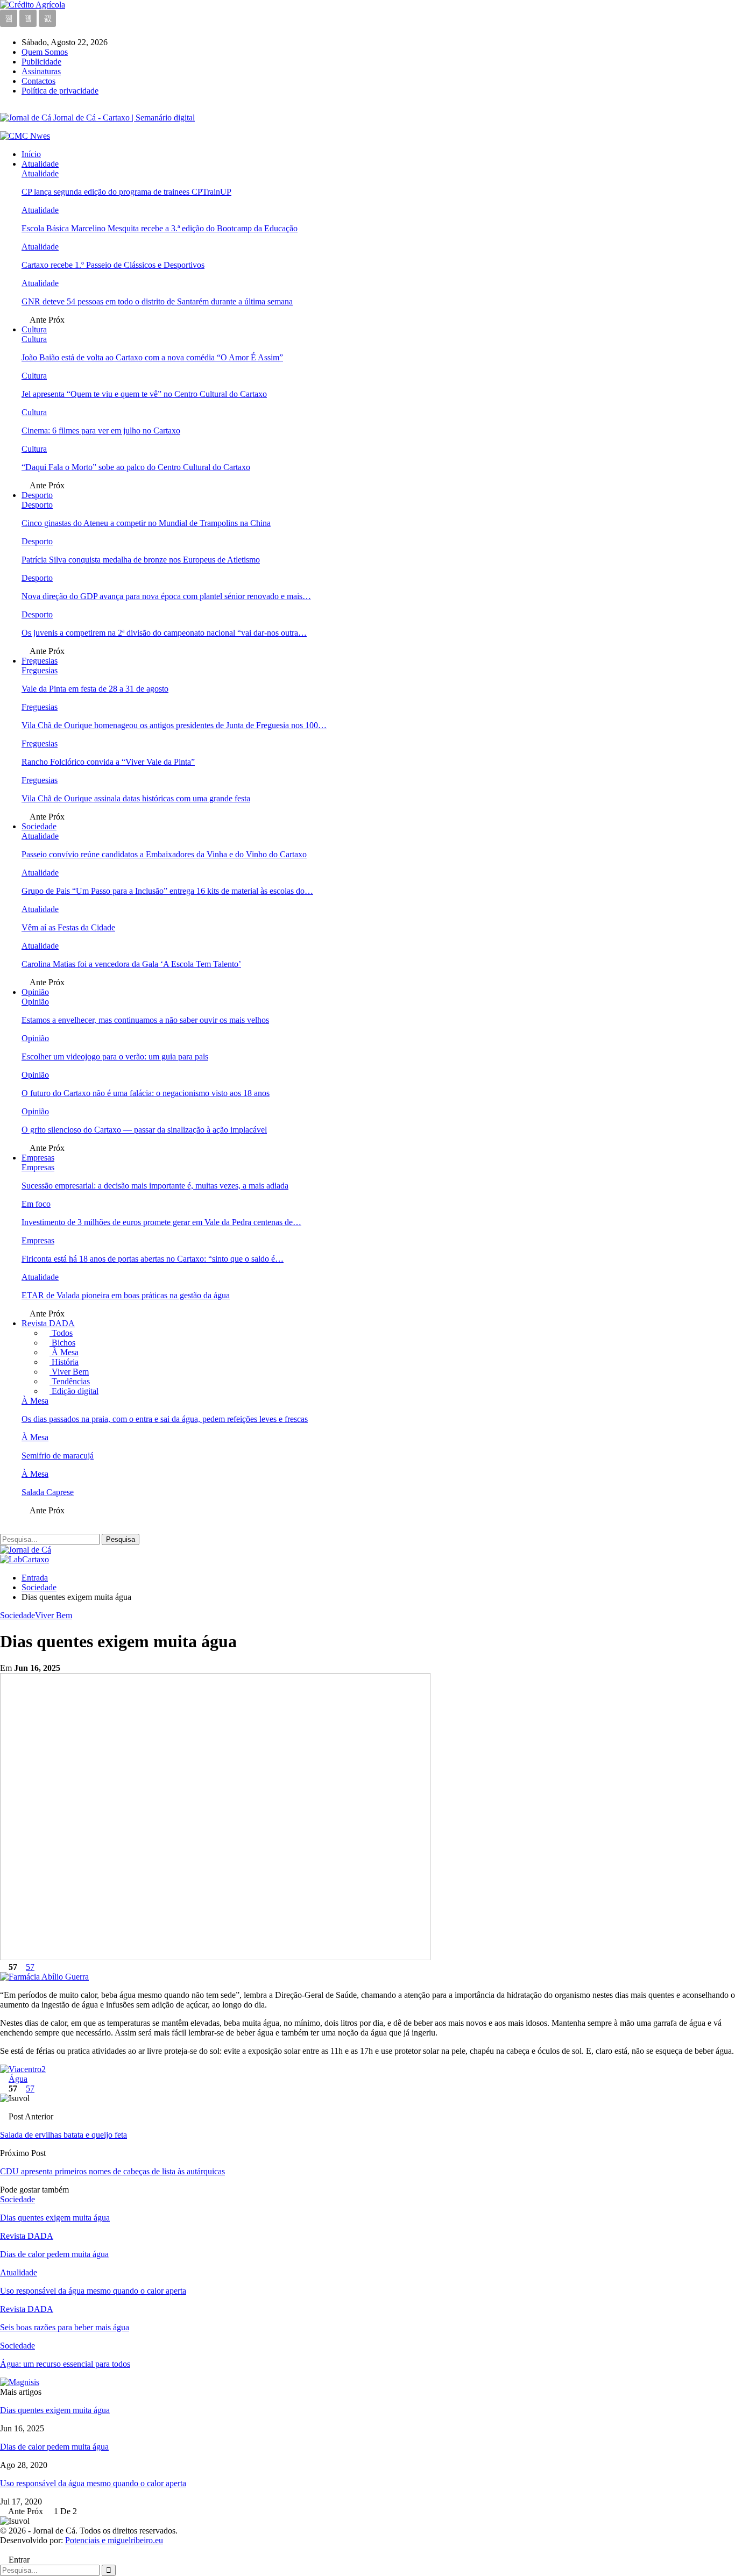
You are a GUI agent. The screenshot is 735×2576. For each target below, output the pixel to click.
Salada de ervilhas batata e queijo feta (63, 2135)
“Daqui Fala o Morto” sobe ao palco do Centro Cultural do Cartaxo (136, 467)
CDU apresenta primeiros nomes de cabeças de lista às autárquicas (112, 2171)
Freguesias (40, 661)
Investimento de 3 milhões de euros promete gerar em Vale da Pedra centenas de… (161, 1222)
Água (18, 2079)
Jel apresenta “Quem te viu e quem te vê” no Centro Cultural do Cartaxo (144, 394)
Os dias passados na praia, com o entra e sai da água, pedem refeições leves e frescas (165, 1419)
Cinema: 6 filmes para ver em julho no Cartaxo (101, 430)
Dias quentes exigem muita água (55, 2410)
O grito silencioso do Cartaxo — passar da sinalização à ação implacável (144, 1130)
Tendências (70, 1381)
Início (31, 154)
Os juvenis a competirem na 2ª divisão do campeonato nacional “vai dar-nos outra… (164, 633)
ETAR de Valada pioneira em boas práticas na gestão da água (126, 1295)
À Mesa (64, 1352)
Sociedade (39, 826)
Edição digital (74, 1391)
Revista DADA (48, 1323)
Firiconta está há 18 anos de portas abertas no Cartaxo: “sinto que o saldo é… (153, 1259)
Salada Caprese (48, 1492)
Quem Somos (45, 52)
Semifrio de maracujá (58, 1456)
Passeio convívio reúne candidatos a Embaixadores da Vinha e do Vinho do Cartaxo (164, 854)
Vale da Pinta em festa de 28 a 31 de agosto (95, 689)
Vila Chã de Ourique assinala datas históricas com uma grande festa (136, 798)
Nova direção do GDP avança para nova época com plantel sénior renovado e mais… (166, 596)
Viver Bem (69, 1372)
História (64, 1362)
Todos (61, 1333)
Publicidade (41, 62)
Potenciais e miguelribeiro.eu (114, 2540)
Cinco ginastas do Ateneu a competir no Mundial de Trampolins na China (146, 523)
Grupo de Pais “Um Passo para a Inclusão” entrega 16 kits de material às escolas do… (167, 891)
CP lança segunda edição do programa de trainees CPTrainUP (126, 192)
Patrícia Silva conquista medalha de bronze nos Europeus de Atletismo (141, 560)
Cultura (34, 329)
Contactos (38, 81)
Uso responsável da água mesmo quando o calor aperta (93, 2483)
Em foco (36, 1204)
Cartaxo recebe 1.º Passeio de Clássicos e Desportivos (113, 265)
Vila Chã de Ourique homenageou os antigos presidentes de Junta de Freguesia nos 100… (174, 725)
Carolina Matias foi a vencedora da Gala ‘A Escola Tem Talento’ (131, 964)
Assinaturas (41, 71)
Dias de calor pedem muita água (54, 2447)
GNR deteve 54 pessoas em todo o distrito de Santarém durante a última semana (157, 301)
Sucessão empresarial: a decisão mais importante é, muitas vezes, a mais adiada (155, 1186)
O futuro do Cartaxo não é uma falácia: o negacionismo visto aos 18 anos (146, 1093)
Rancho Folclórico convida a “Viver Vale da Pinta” (108, 762)
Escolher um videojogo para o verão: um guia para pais (115, 1056)
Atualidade (40, 164)
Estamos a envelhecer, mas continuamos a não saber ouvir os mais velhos (145, 1020)
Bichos (62, 1343)
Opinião (35, 992)
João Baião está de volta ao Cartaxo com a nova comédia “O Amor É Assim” (152, 357)
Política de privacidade (60, 91)
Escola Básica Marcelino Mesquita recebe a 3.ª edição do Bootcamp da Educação (160, 228)
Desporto (37, 495)
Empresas (38, 1158)
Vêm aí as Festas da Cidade (68, 927)
